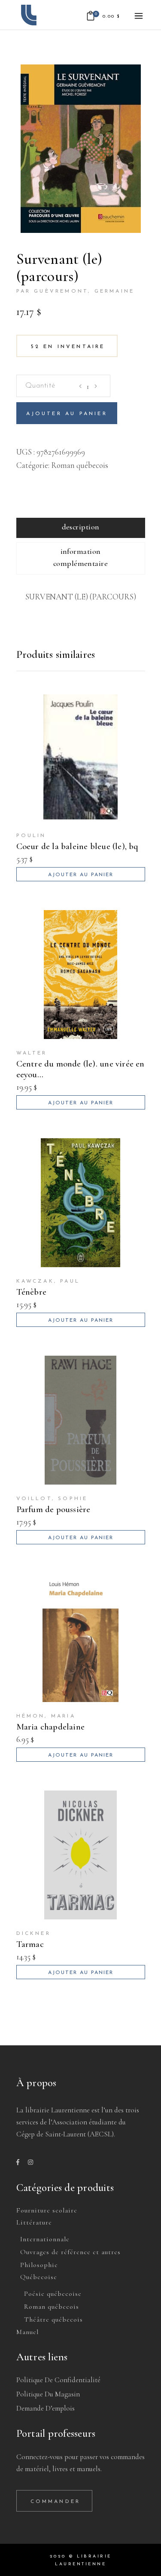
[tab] (81, 528)
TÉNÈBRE (31, 1292)
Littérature (34, 2222)
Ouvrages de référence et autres (70, 2252)
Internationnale (45, 2239)
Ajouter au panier (67, 414)
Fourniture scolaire (47, 2210)
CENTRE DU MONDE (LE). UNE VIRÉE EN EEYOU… (80, 1069)
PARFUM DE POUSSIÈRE (53, 1509)
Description (81, 527)
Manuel (27, 2332)
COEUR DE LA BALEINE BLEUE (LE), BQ (77, 846)
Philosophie (39, 2265)
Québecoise (39, 2277)
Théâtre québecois (53, 2319)
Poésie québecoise (53, 2294)
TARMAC (30, 1944)
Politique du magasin (48, 2394)
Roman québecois (80, 465)
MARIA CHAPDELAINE (51, 1727)
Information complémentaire (80, 557)
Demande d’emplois (46, 2408)
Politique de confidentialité (58, 2380)
